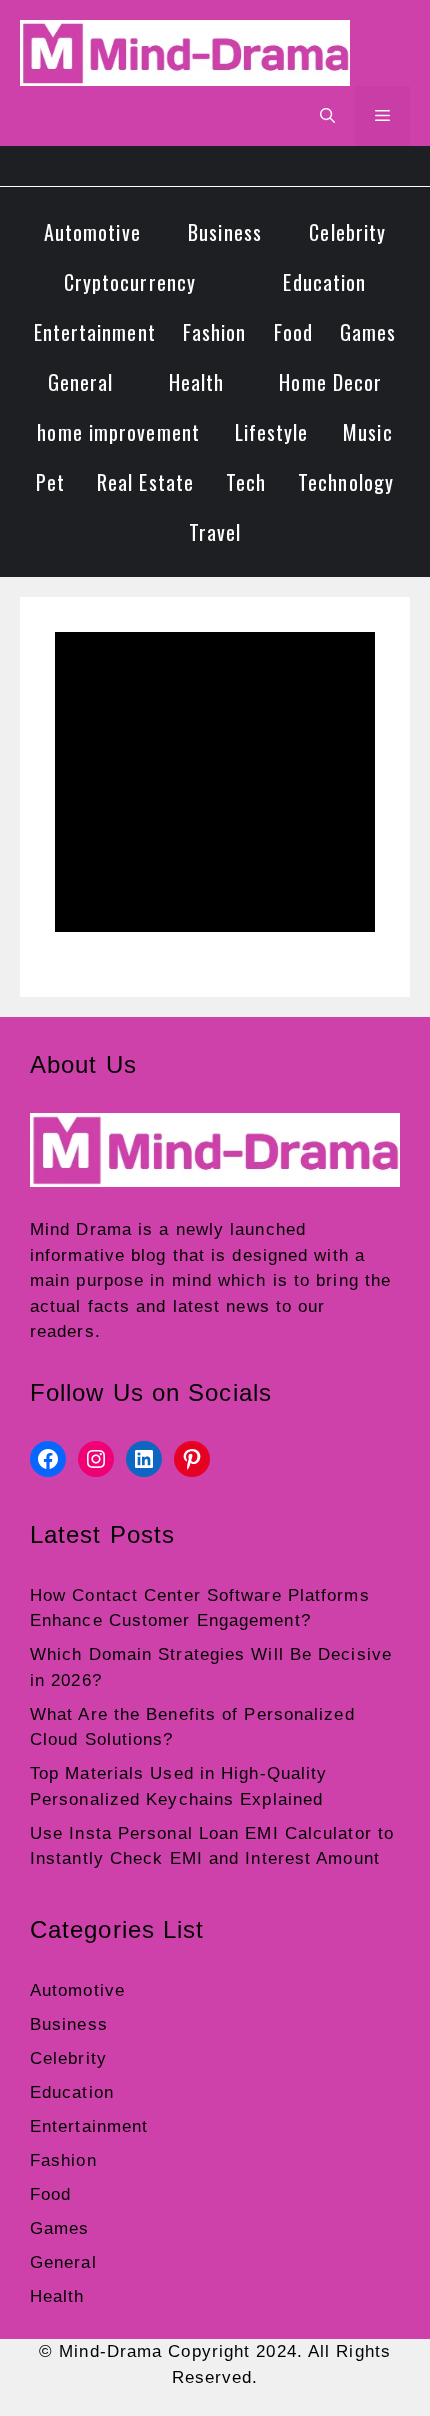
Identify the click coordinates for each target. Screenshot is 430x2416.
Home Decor (330, 382)
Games (368, 332)
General (81, 382)
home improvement (118, 432)
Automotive (92, 232)
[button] (327, 116)
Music (368, 432)
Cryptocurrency (130, 282)
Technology (346, 482)
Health (197, 382)
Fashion (215, 332)
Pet (50, 482)
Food (293, 332)
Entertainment (95, 332)
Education (324, 282)
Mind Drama (81, 1229)
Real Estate (145, 482)
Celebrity (347, 232)
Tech (246, 482)
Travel (215, 532)
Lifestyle (272, 432)
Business (225, 232)
